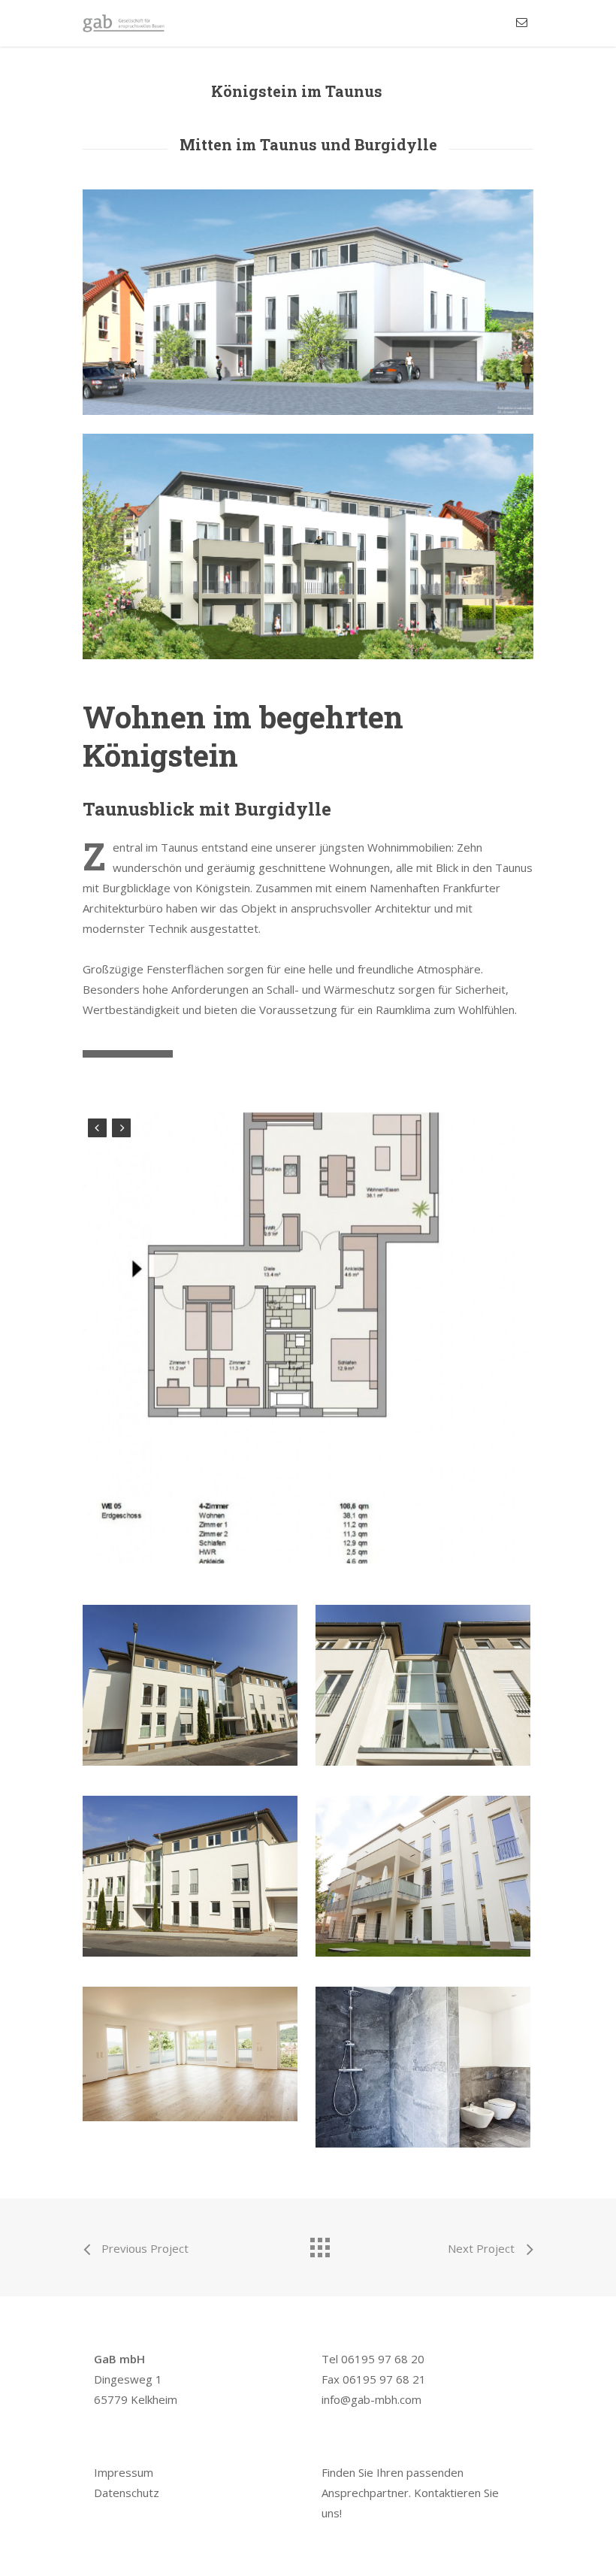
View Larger (194, 1674)
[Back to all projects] (319, 2244)
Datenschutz (127, 2493)
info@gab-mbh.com (371, 2399)
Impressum (124, 2472)
